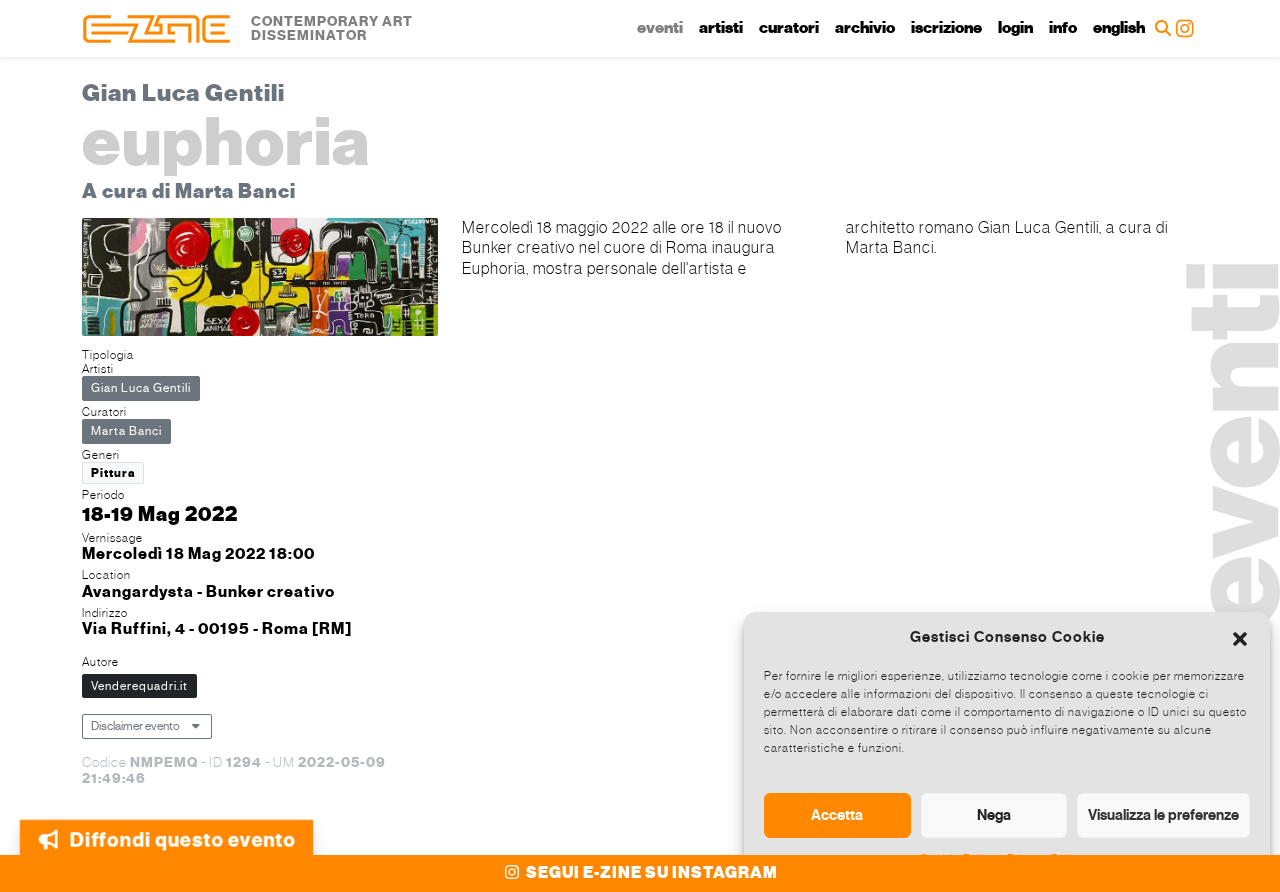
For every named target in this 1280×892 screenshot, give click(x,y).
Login (1015, 28)
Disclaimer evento (135, 726)
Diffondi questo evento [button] (182, 831)
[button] (1240, 637)
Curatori (789, 28)
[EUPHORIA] (260, 279)
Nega (994, 815)
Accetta (837, 815)
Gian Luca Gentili (141, 388)
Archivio (865, 28)
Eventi (660, 28)
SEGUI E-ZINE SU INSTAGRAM (650, 873)
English (1119, 28)
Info (1063, 28)
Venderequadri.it (139, 686)
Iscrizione (946, 28)
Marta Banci (126, 431)
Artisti (721, 28)
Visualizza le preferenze (1163, 815)
